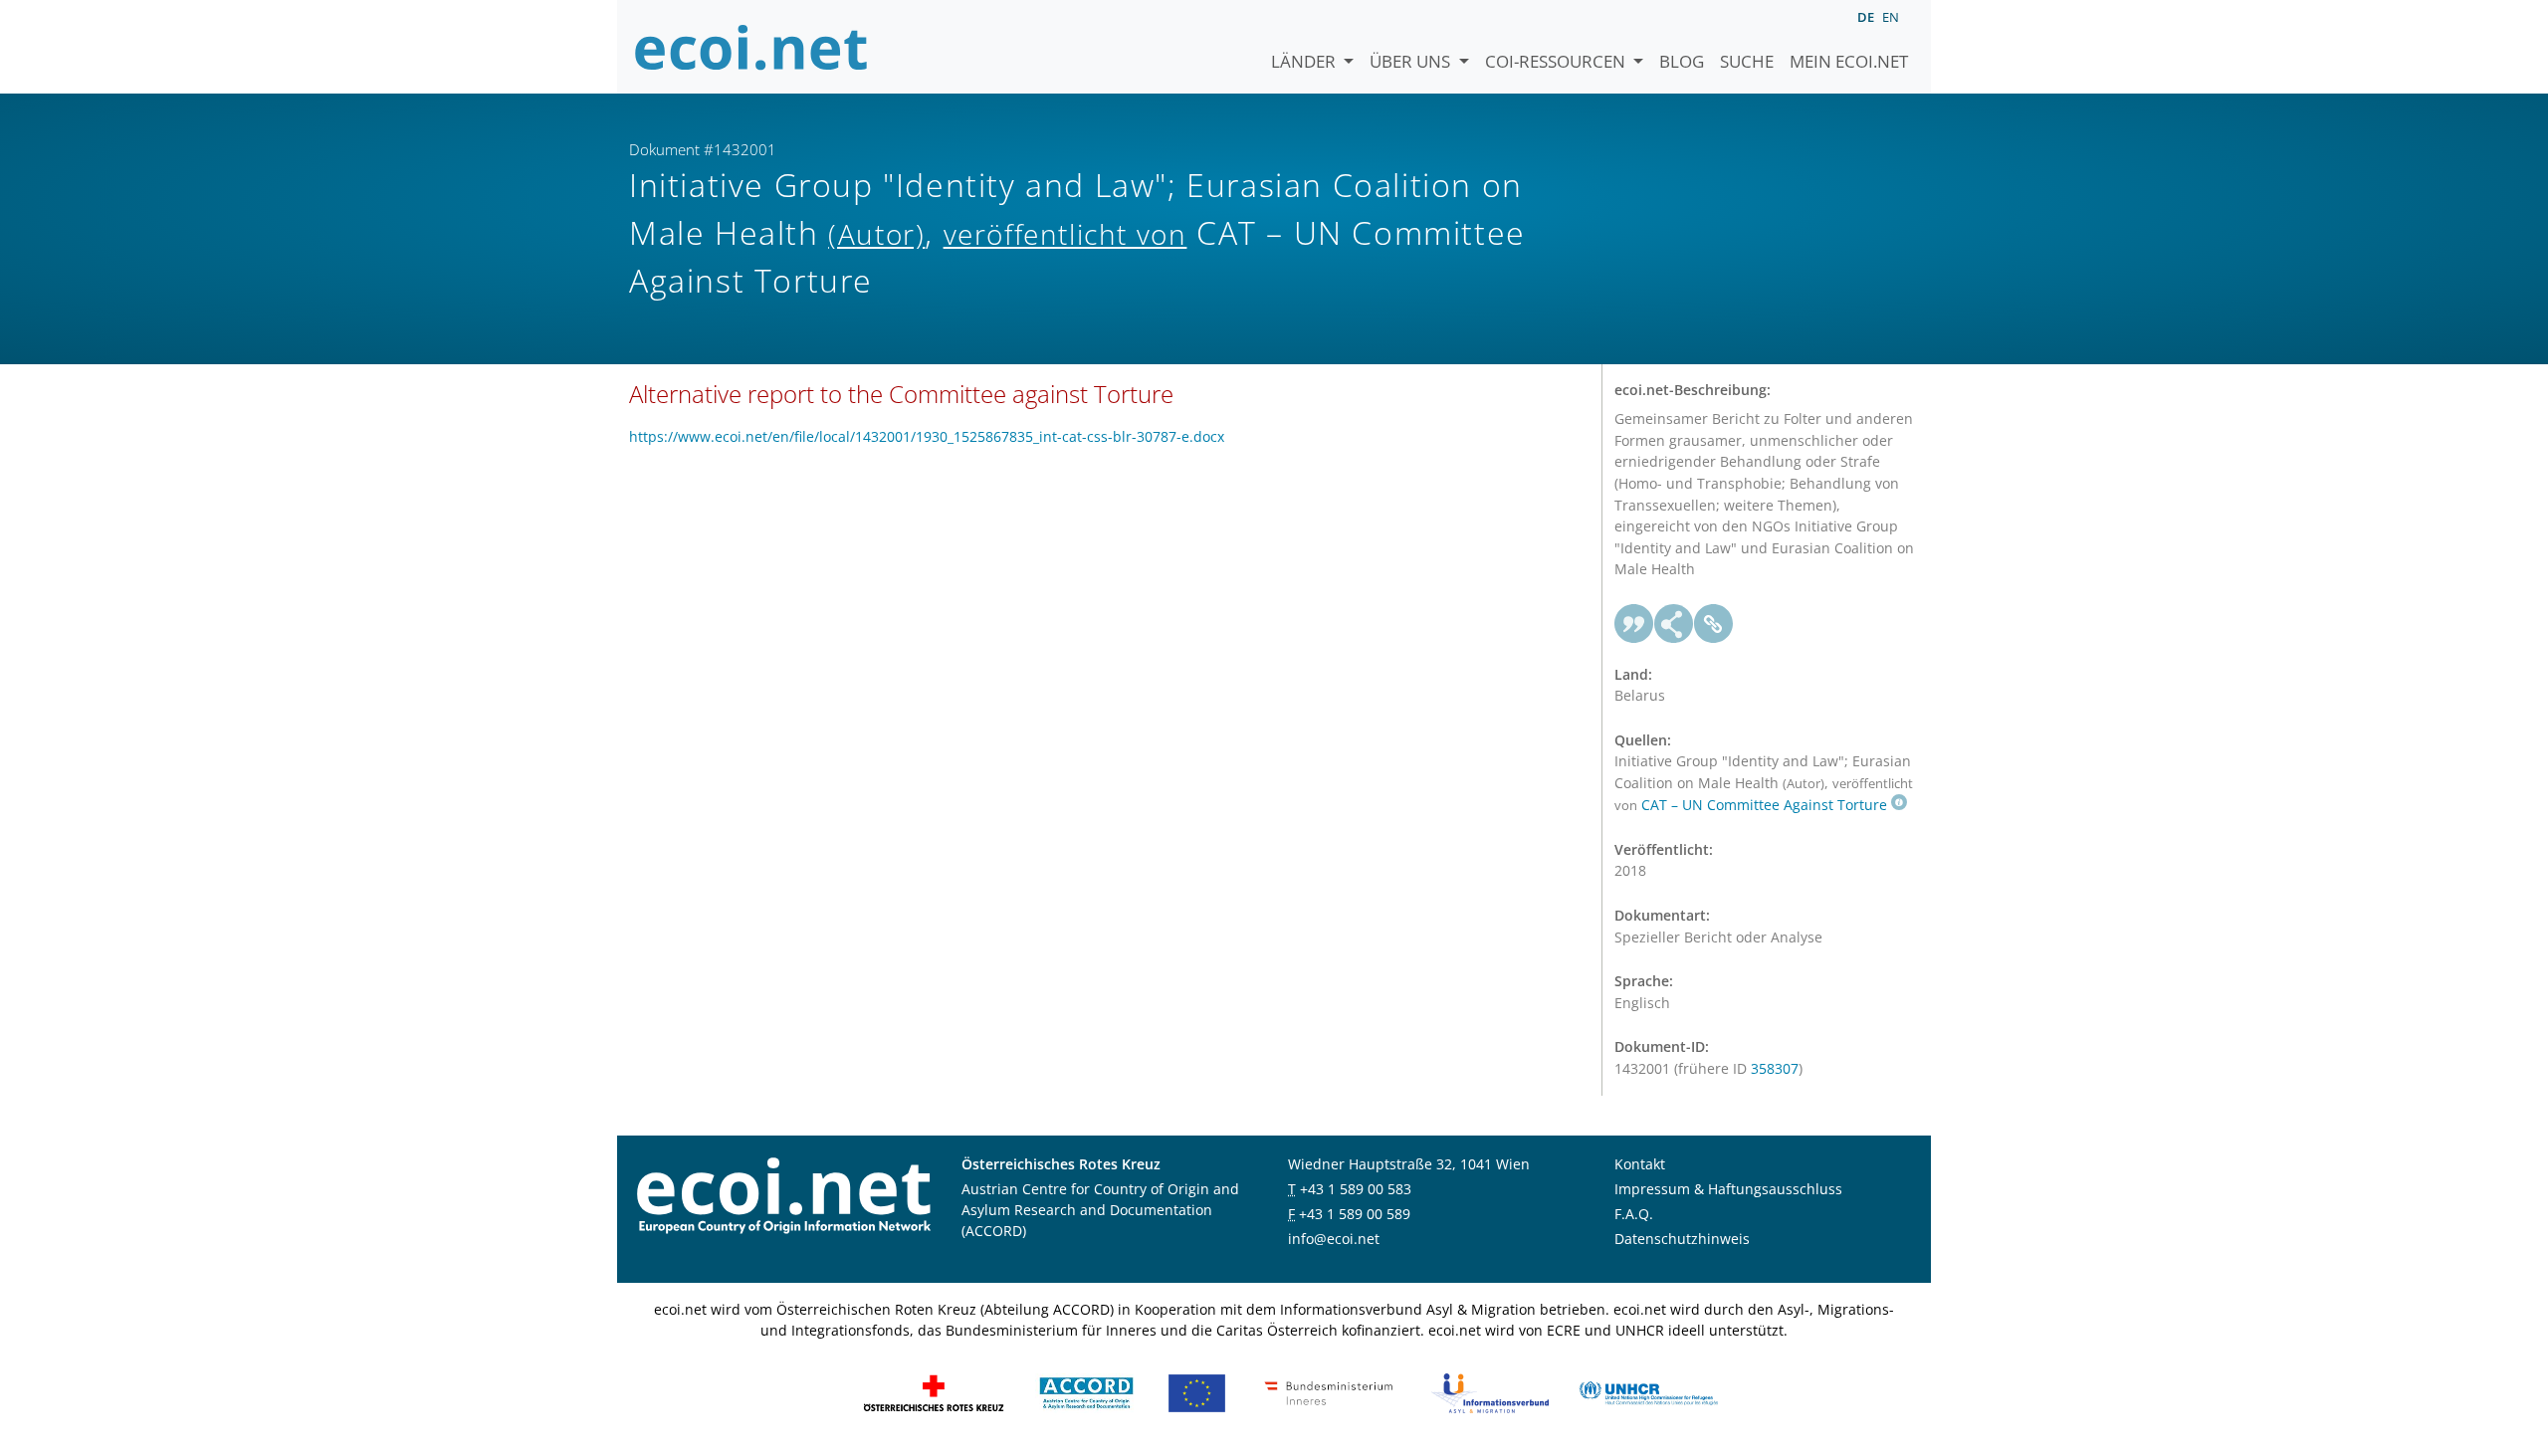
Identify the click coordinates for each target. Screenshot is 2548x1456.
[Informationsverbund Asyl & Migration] (1490, 1392)
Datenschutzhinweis (1682, 1239)
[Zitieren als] (1634, 624)
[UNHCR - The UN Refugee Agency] (1648, 1392)
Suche (1747, 61)
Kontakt (1640, 1164)
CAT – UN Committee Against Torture (1764, 805)
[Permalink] (1714, 624)
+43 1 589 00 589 (1355, 1214)
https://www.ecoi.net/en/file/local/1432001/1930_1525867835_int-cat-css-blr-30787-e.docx (927, 436)
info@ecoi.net (1334, 1239)
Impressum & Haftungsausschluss (1728, 1189)
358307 (1775, 1068)
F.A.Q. (1634, 1214)
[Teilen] (1674, 624)
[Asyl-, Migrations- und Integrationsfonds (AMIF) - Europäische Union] (1197, 1392)
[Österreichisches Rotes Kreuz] (934, 1392)
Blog (1682, 61)
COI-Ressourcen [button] (1557, 61)
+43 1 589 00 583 (1356, 1189)
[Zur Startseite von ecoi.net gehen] (751, 47)
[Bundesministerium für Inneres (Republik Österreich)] (1329, 1392)
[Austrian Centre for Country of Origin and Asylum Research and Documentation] (1086, 1392)
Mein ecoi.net (1849, 61)
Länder (1305, 61)
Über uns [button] (1412, 61)
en (1891, 17)
